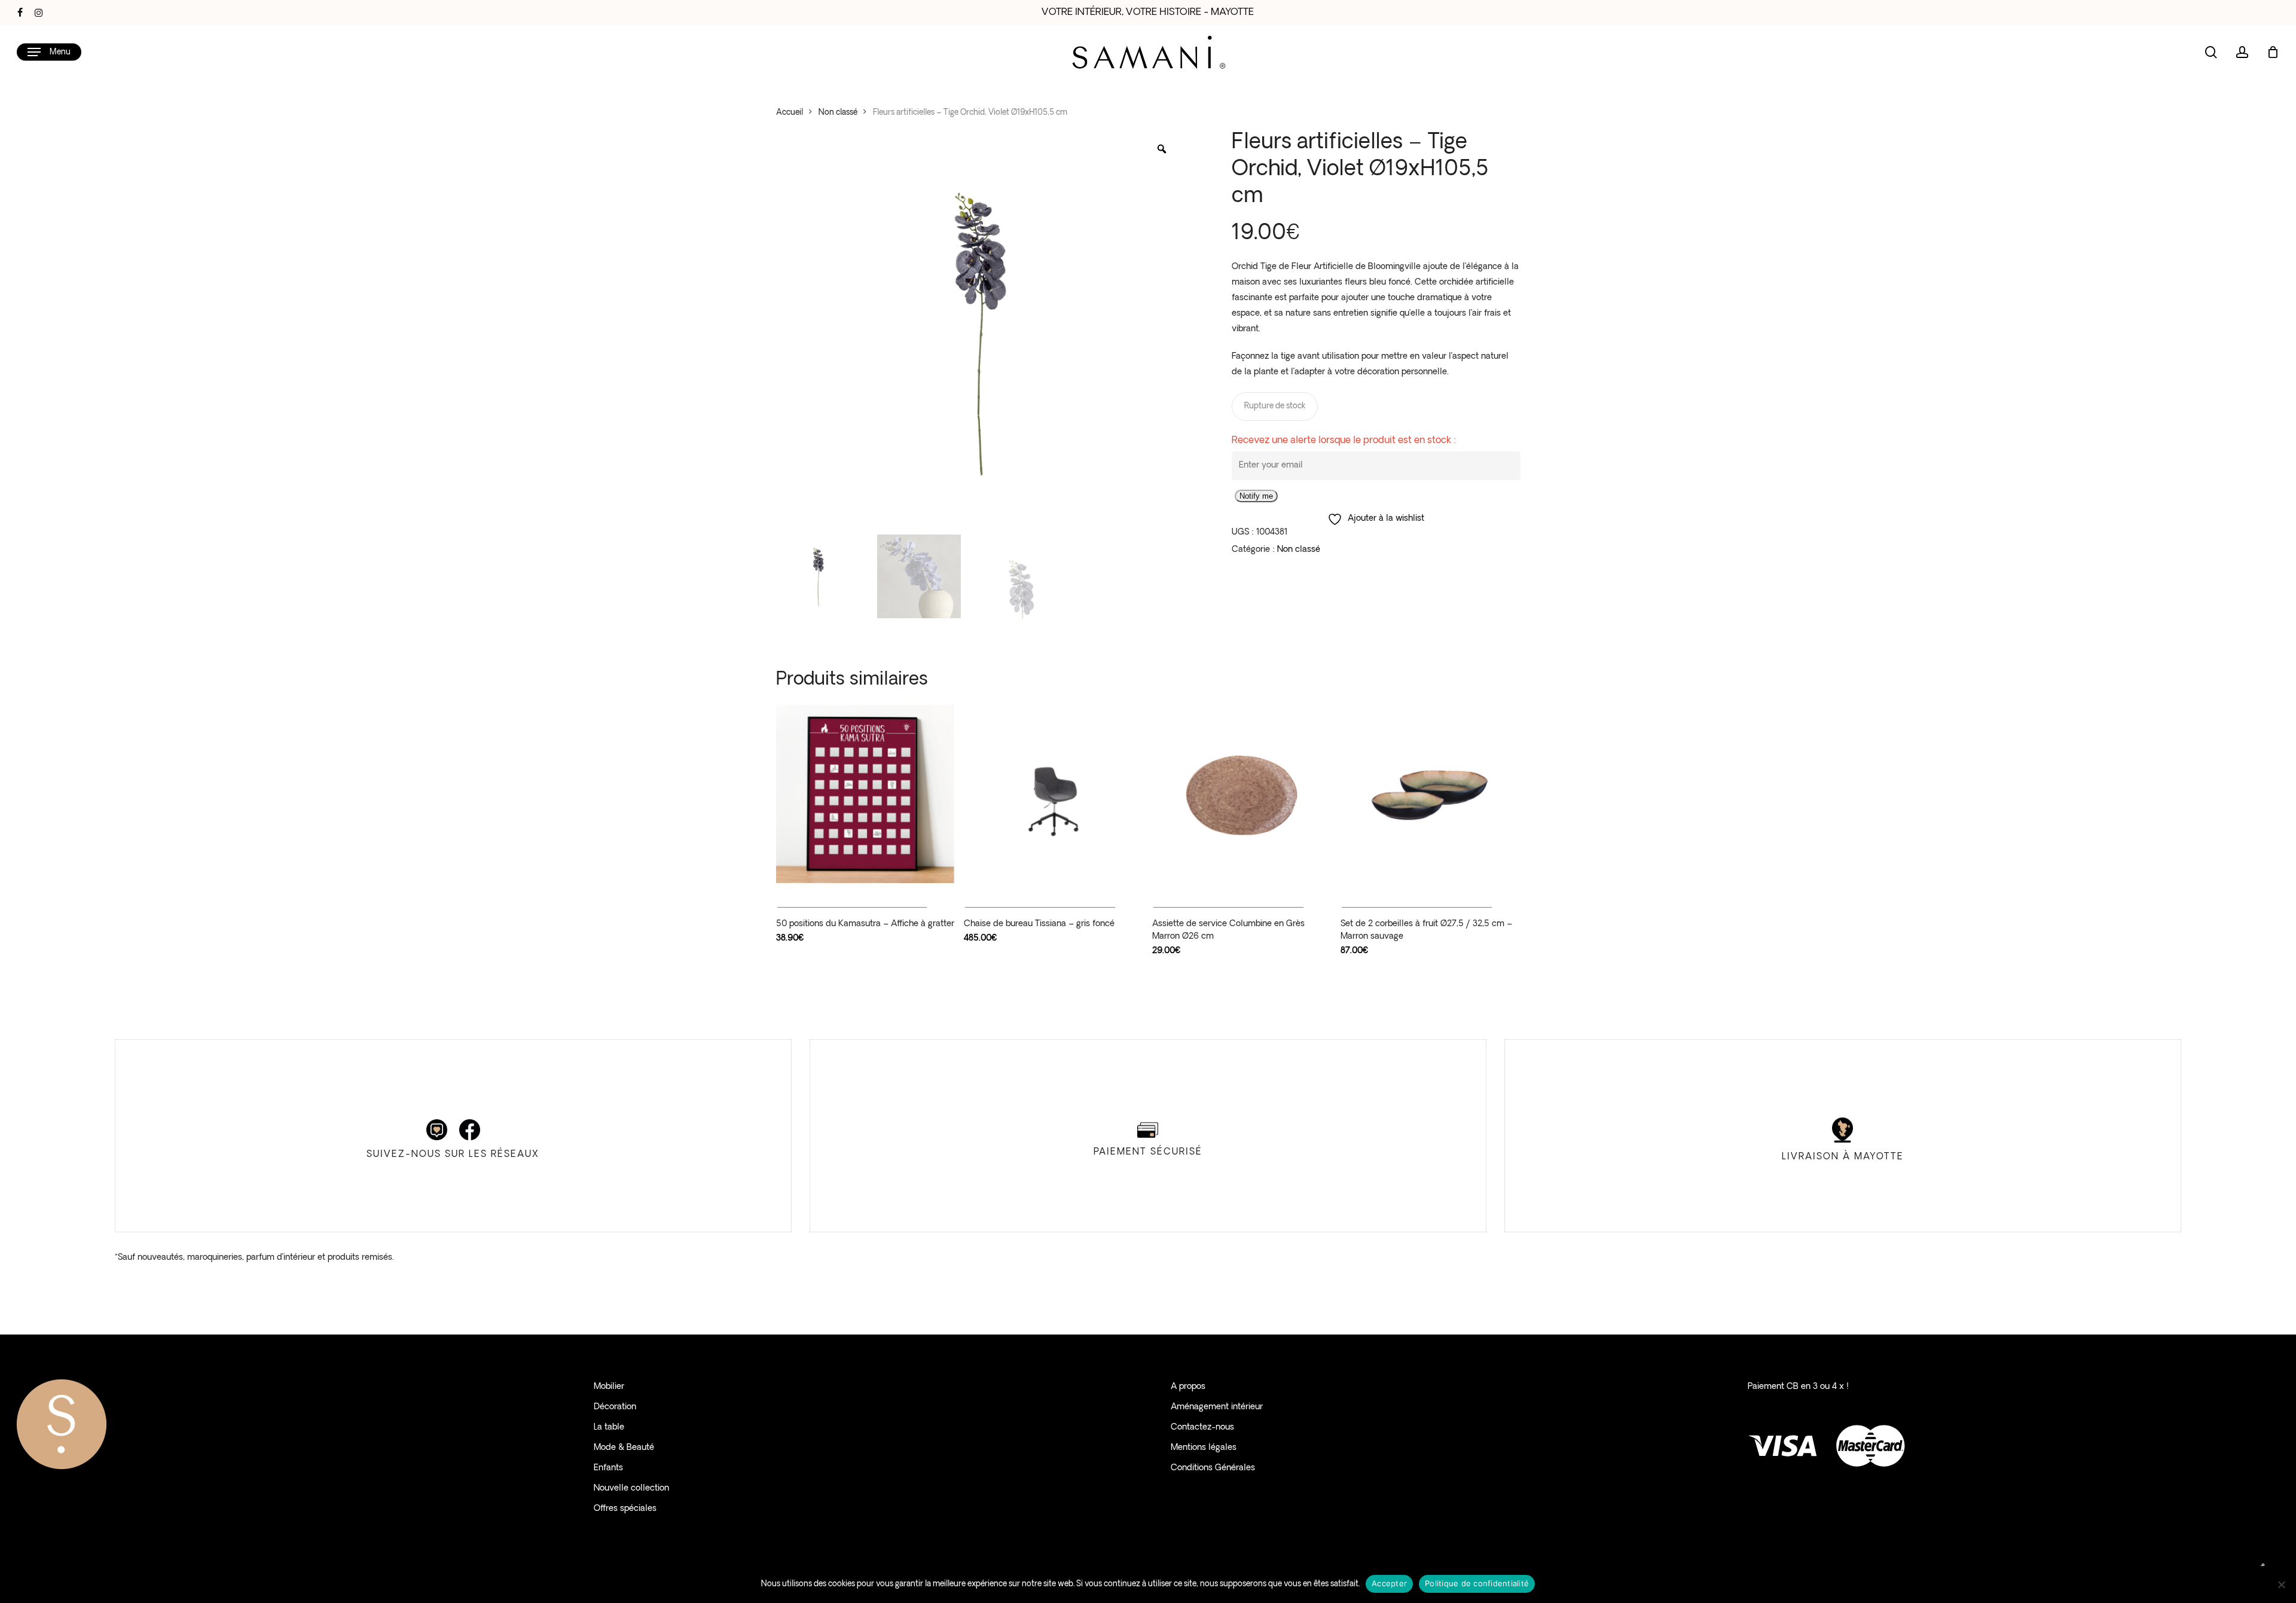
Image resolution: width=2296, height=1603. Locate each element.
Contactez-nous (1202, 1428)
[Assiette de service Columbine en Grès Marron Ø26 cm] (1242, 794)
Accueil (790, 113)
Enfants (608, 1468)
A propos (1188, 1387)
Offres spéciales (625, 1509)
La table (609, 1428)
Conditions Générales (1213, 1468)
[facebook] (20, 13)
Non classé (838, 113)
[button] (49, 52)
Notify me (1256, 496)
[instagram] (39, 13)
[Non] (2281, 1584)
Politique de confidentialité (1477, 1583)
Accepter (1389, 1583)
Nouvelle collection (631, 1488)
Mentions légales (1204, 1448)
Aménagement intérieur (1217, 1407)
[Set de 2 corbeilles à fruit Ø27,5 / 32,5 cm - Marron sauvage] (1430, 794)
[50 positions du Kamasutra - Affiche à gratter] (865, 794)
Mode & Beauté (624, 1448)
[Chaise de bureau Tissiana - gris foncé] (1053, 794)
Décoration (615, 1407)
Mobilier (609, 1387)
